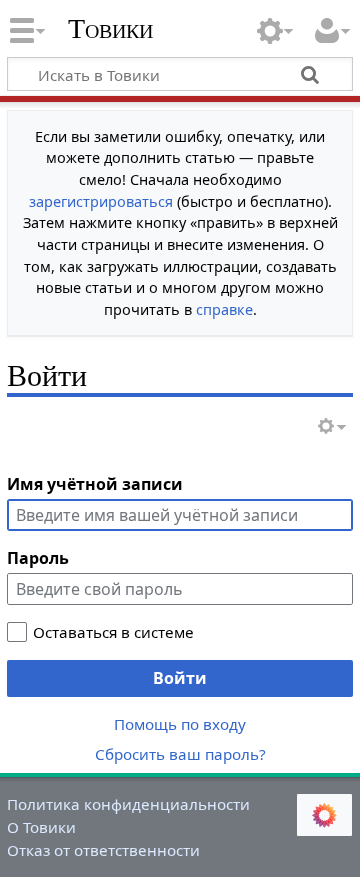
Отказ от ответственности (103, 850)
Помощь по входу (180, 724)
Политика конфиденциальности (128, 804)
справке (224, 309)
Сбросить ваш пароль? (180, 754)
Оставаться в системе (113, 632)
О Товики (41, 827)
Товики (110, 29)
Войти (180, 678)
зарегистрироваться (101, 201)
